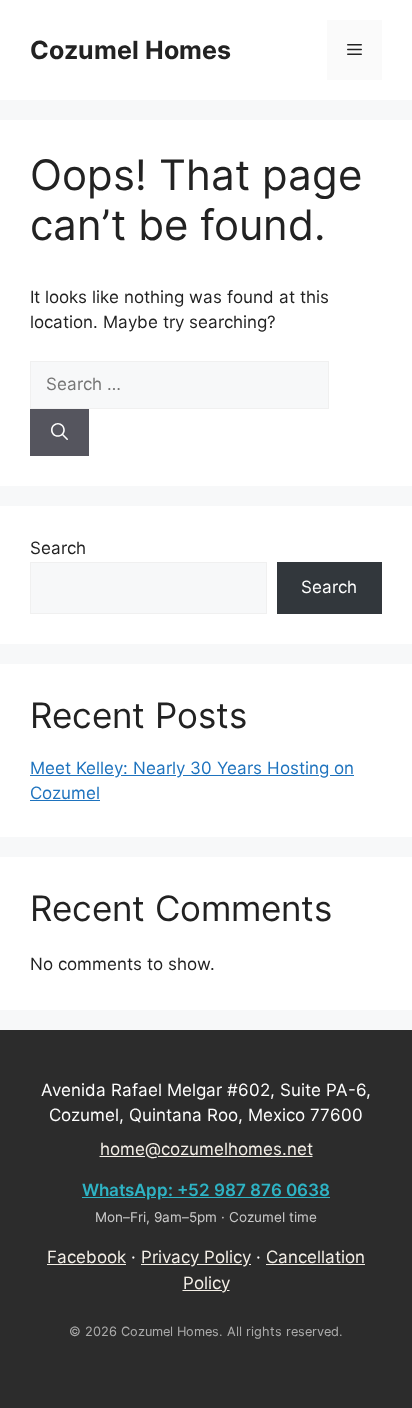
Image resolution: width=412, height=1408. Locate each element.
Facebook (86, 1257)
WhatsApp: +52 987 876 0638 (206, 1190)
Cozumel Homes (130, 50)
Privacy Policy (196, 1257)
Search (58, 548)
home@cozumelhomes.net (206, 1149)
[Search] (59, 433)
